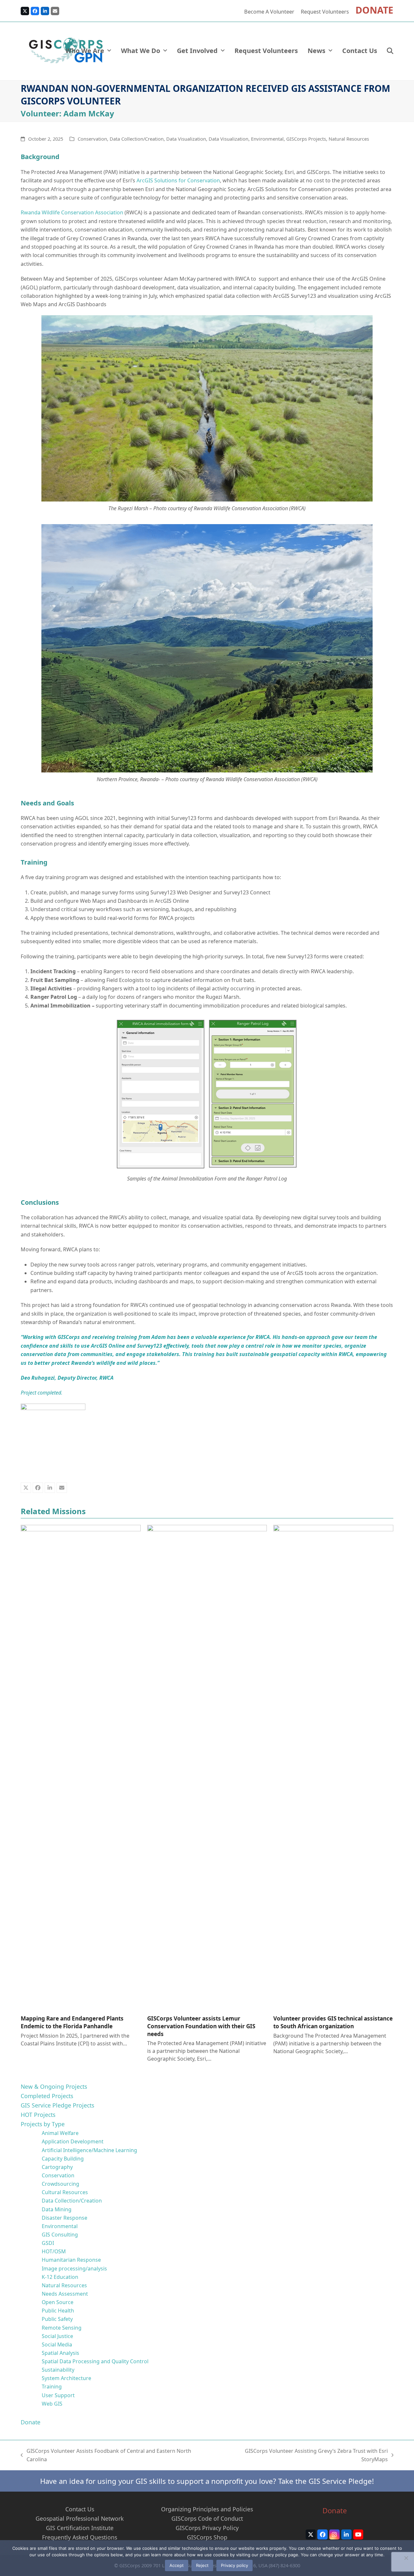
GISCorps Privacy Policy (207, 2528)
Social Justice (57, 2336)
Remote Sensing (62, 2328)
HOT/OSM (54, 2251)
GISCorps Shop (207, 2537)
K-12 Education (60, 2277)
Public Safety (57, 2319)
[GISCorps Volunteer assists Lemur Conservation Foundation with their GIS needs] (207, 1767)
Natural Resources (349, 139)
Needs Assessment (65, 2294)
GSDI (48, 2243)
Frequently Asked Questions (80, 2537)
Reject (202, 2565)
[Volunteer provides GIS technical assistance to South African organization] (333, 1767)
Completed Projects (47, 2096)
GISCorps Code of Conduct (207, 2518)
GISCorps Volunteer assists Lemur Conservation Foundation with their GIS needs (201, 2026)
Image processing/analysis (74, 2269)
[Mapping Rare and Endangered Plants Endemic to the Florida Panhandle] (81, 1767)
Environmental (267, 139)
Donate (31, 2422)
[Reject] (406, 2558)
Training (52, 2387)
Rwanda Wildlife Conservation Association (72, 212)
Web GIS (52, 2404)
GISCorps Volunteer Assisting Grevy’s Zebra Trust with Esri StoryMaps (303, 2456)
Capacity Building (63, 2159)
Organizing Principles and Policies (207, 2509)
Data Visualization (186, 139)
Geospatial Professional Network (80, 2518)
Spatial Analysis (60, 2353)
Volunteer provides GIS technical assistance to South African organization (333, 2022)
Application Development (73, 2141)
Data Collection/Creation (137, 139)
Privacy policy (234, 2565)
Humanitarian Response (71, 2260)
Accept (177, 2565)
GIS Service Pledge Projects (57, 2105)
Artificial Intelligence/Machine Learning (89, 2150)
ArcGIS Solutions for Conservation (178, 180)
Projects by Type (43, 2124)
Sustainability (58, 2370)
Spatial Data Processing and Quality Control (95, 2361)
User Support (58, 2395)
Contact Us (80, 2509)
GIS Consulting (60, 2235)
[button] (390, 51)
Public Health (58, 2311)
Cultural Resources (65, 2192)
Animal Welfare (60, 2133)
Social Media (57, 2344)
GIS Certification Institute (80, 2528)
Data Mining (57, 2209)
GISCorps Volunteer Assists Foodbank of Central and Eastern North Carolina (106, 2456)
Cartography (57, 2167)
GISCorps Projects (306, 139)
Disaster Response (65, 2218)
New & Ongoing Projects (54, 2086)
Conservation (92, 139)
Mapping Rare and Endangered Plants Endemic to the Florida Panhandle (72, 2022)
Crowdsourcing (60, 2184)
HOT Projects (38, 2115)
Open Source (58, 2302)
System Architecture (66, 2378)
